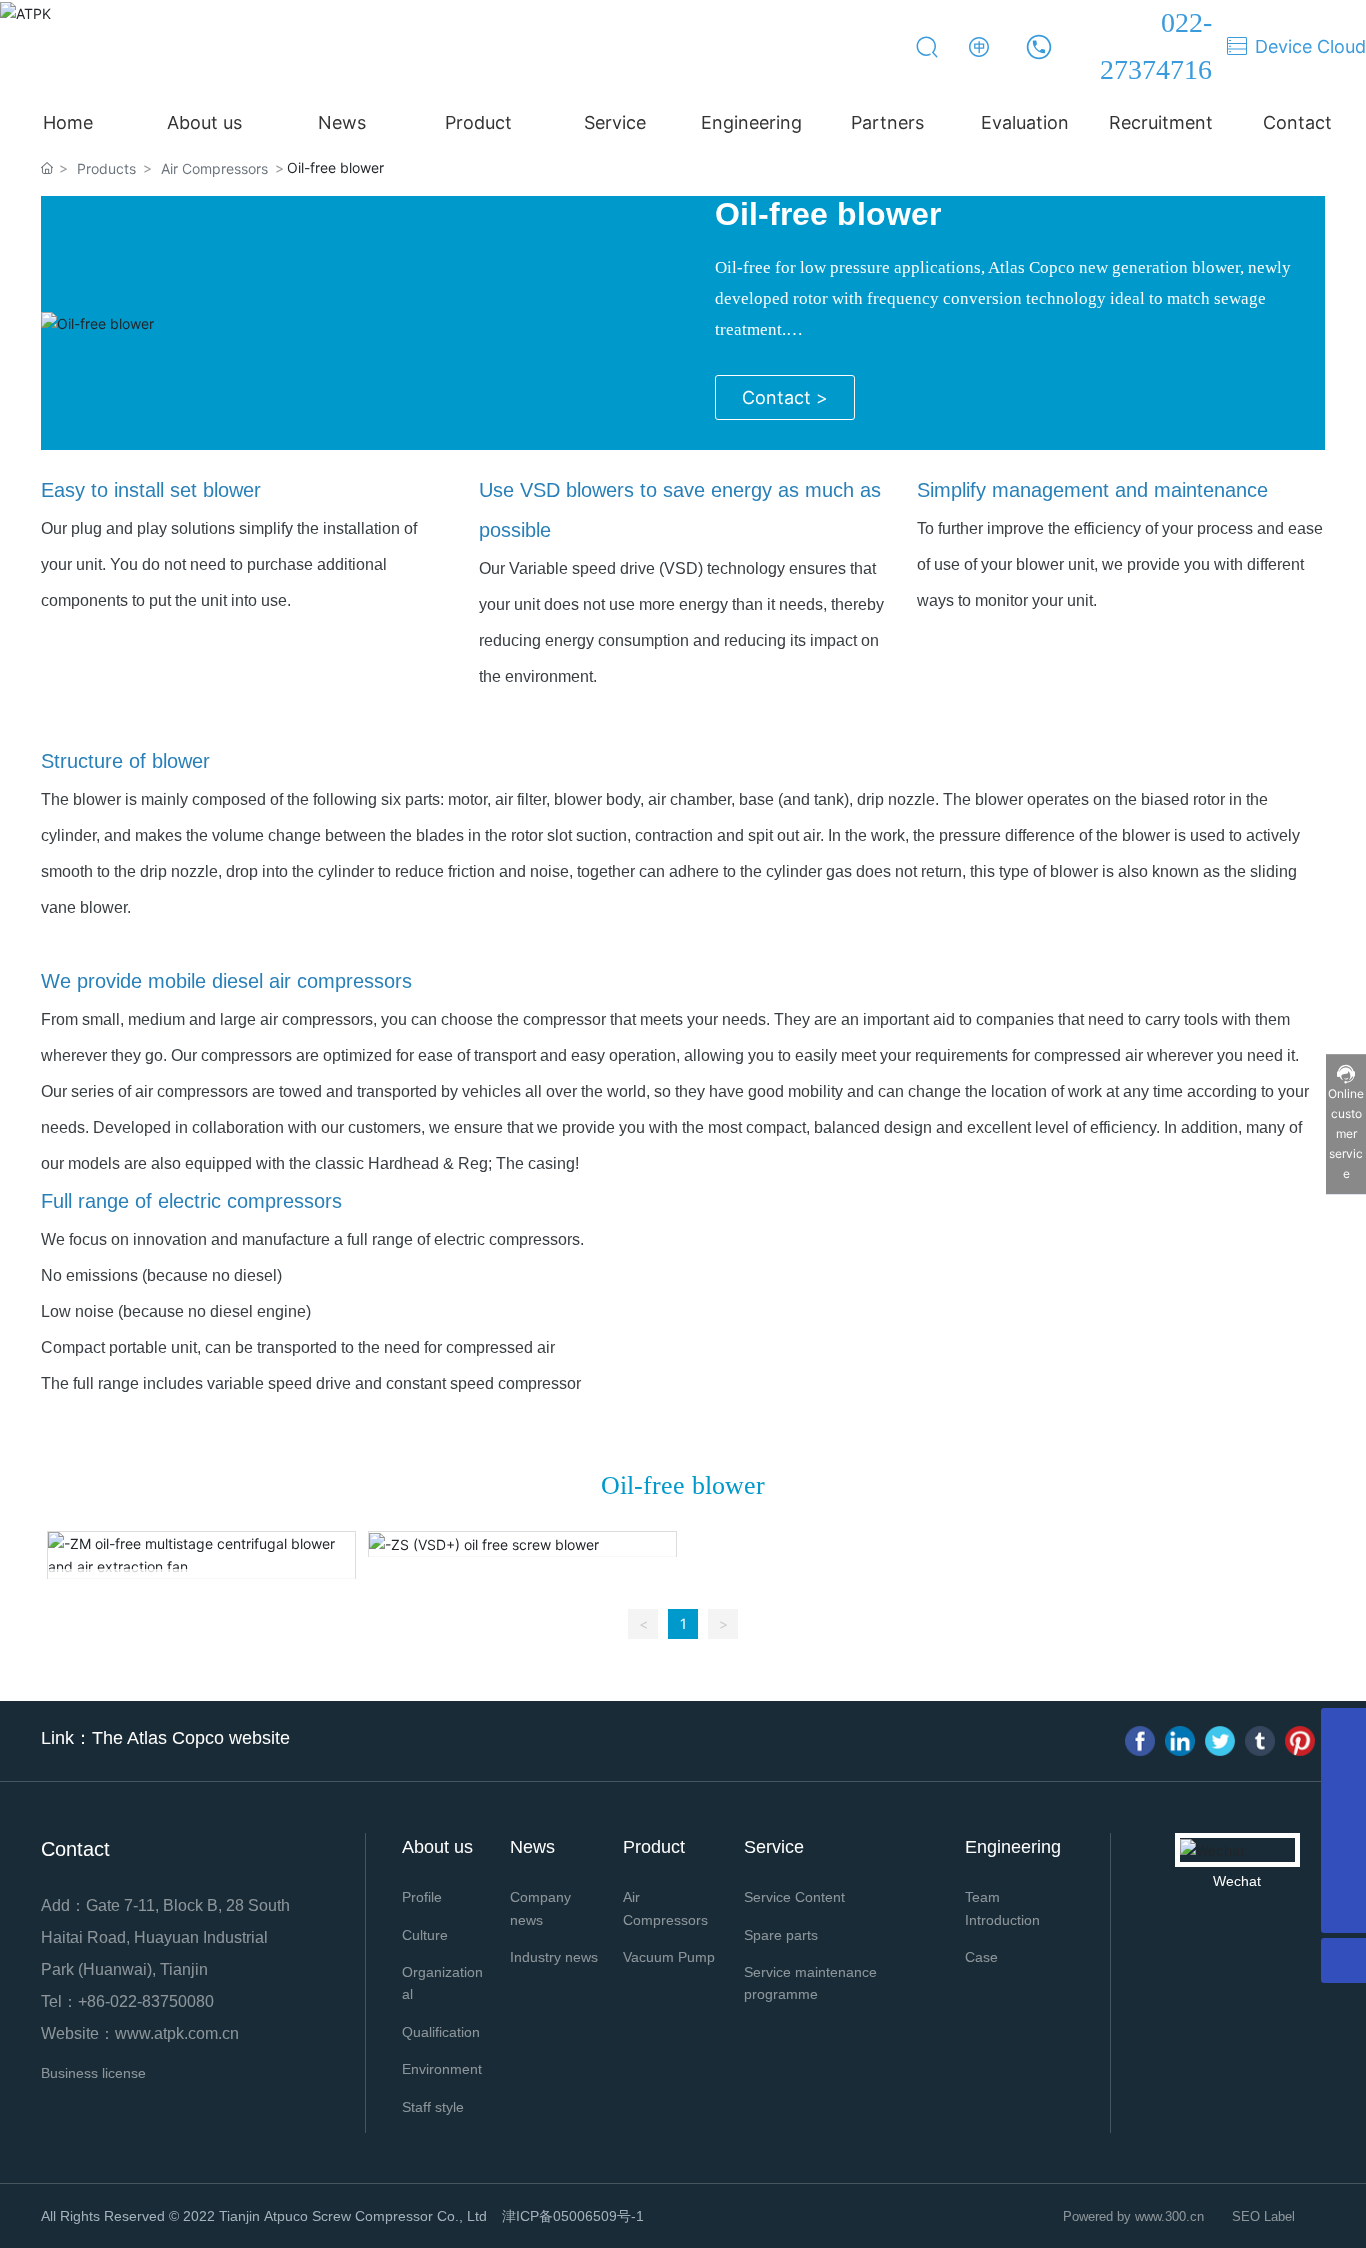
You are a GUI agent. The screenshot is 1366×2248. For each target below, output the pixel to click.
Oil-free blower (828, 214)
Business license (93, 2073)
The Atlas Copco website (191, 1738)
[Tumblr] (1260, 1741)
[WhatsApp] (1343, 1820)
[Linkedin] (1180, 1741)
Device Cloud (1310, 46)
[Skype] (1343, 1775)
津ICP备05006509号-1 (573, 2216)
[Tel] (1343, 1730)
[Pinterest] (1300, 1741)
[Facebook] (1140, 1741)
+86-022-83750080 (146, 2001)
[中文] (980, 46)
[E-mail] (1343, 1865)
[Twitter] (1220, 1741)
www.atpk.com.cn (177, 2033)
